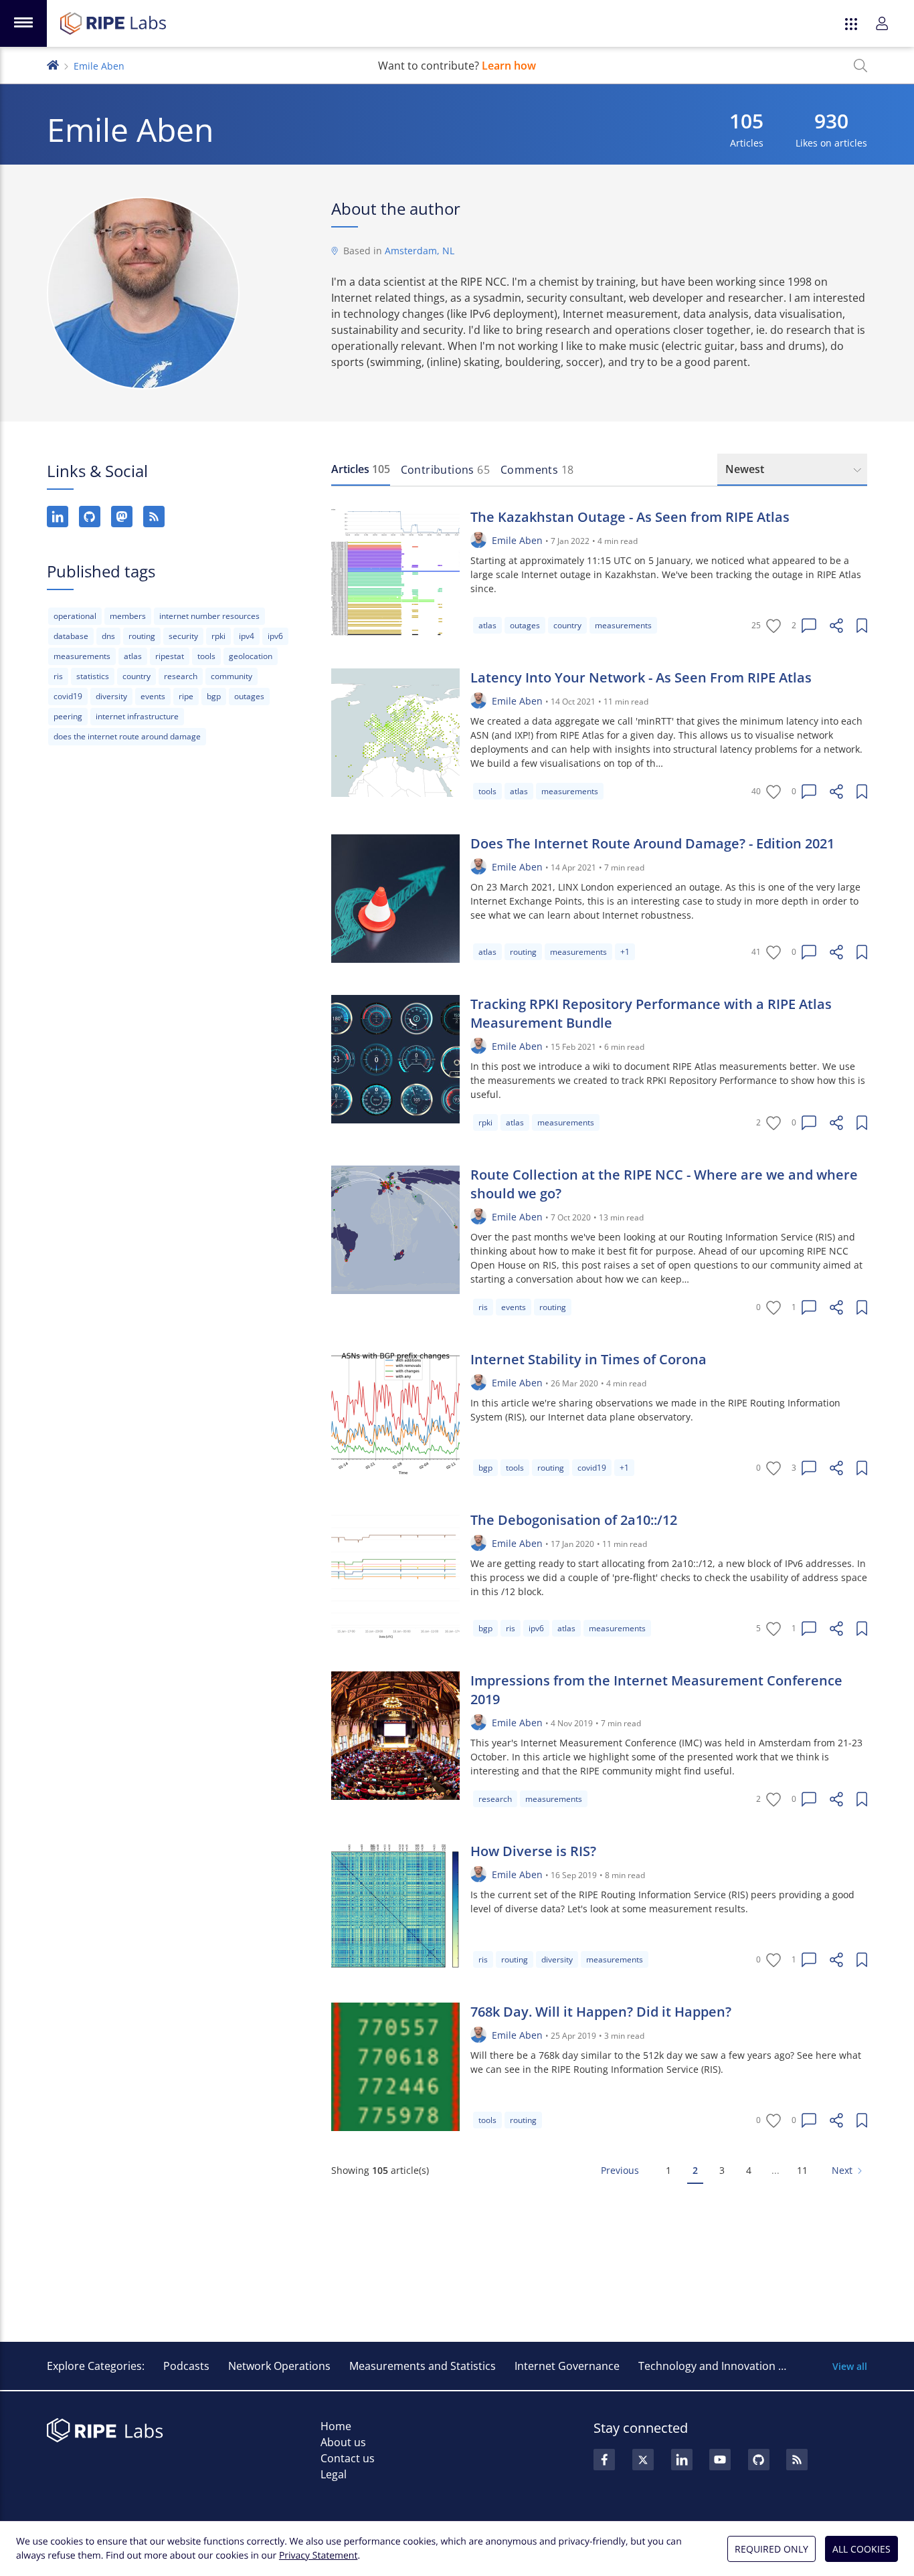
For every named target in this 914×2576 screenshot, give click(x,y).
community (232, 676)
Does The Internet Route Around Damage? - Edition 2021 (652, 843)
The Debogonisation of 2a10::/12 (574, 1520)
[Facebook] (604, 2460)
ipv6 (275, 636)
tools (206, 656)
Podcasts (186, 2366)
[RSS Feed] (797, 2460)
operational (75, 616)
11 (802, 2170)
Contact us (348, 2458)
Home (336, 2426)
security (183, 636)
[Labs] (53, 64)
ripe (186, 696)
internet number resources (209, 616)
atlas (133, 656)
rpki (218, 636)
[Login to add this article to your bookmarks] (862, 626)
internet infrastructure (137, 716)
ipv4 (247, 636)
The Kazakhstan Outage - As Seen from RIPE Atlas (630, 517)
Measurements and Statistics (423, 2366)
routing (142, 636)
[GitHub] (90, 517)
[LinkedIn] (58, 517)
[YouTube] (720, 2460)
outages (249, 696)
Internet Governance (567, 2366)
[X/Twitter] (643, 2460)
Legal (334, 2474)
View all (850, 2366)
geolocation (251, 656)
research (181, 676)
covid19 (68, 696)
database (71, 636)
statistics (93, 676)
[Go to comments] (809, 626)
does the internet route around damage (127, 736)
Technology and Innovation (707, 2366)
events (153, 696)
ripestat (170, 656)
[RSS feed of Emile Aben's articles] (154, 517)
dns (108, 636)
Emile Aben (517, 540)
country (136, 676)
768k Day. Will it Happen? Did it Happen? (601, 2012)
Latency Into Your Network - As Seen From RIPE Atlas (641, 677)
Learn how (509, 66)
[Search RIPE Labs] (860, 66)
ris (58, 676)
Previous (620, 2170)
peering (68, 716)
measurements (82, 656)
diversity (111, 696)
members (128, 616)
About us (343, 2442)
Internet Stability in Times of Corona (588, 1359)
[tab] (361, 470)
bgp (214, 696)
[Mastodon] (122, 517)
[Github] (759, 2460)
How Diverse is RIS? (533, 1851)
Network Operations (279, 2366)
